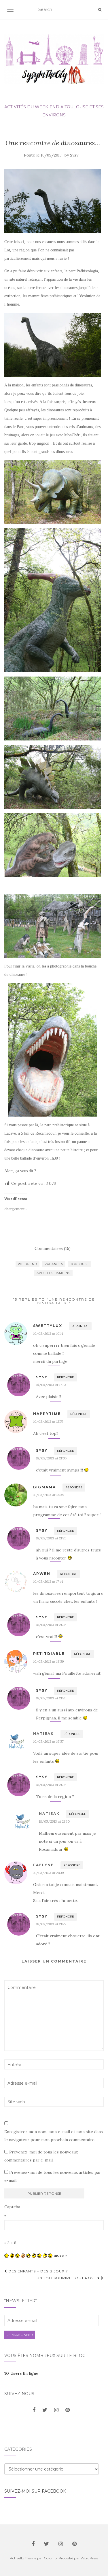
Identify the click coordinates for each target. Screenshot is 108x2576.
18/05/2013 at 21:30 (54, 1821)
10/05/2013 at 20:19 (49, 1873)
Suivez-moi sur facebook (35, 2491)
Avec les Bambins (53, 1273)
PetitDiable (49, 1654)
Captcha (12, 2207)
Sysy (74, 155)
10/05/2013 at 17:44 (48, 1581)
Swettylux (48, 1326)
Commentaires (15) (53, 1248)
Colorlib (50, 2558)
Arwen (42, 1574)
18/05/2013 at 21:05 (51, 1458)
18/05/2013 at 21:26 (51, 1698)
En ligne (21, 2373)
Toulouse (80, 1264)
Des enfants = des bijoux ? (38, 2271)
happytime (47, 1414)
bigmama (44, 1487)
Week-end (28, 1264)
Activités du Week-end (32, 107)
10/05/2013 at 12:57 (48, 1421)
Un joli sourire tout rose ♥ (69, 2278)
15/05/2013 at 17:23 (51, 1385)
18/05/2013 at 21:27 (51, 1924)
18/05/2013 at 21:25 (51, 1538)
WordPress (89, 2558)
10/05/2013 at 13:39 (49, 1495)
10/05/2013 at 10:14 (48, 1333)
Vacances (54, 1264)
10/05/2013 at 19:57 (48, 1741)
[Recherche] (100, 10)
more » (60, 2255)
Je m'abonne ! (20, 2335)
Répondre (80, 1326)
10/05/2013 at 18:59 (49, 1661)
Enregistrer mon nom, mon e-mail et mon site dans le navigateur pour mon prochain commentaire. (54, 2136)
